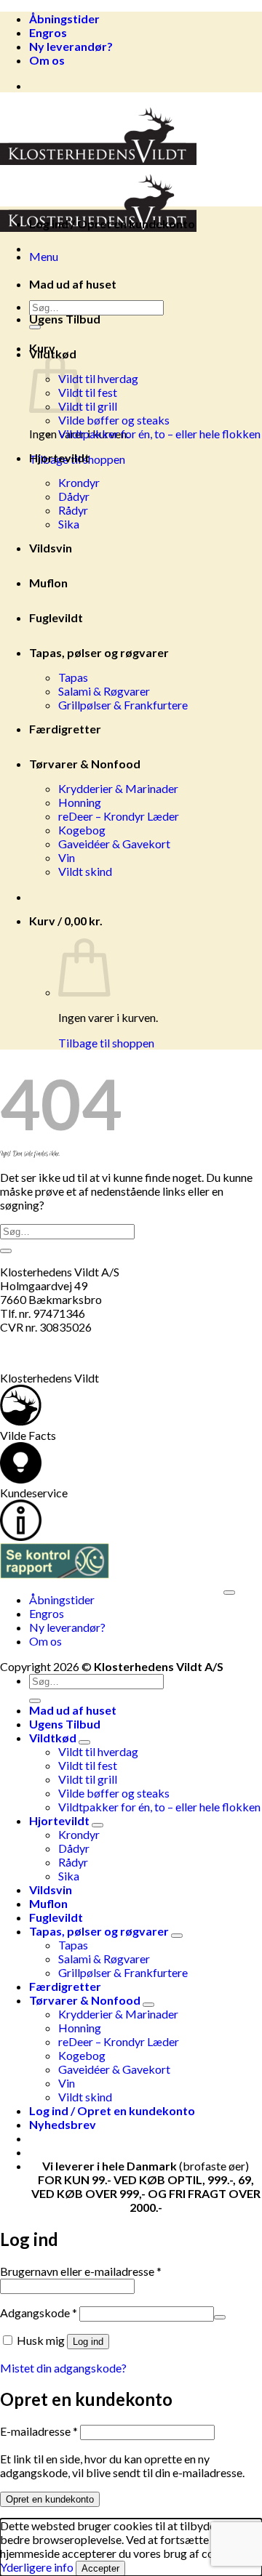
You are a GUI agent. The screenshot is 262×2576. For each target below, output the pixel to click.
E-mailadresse (39, 2431)
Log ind (88, 2342)
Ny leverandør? (71, 46)
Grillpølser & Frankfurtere (123, 705)
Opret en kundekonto (50, 2499)
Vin (67, 857)
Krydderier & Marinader (118, 788)
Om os (47, 60)
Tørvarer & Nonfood (85, 764)
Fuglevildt (56, 617)
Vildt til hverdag (98, 378)
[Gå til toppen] (229, 1593)
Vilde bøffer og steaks (114, 420)
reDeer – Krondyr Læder (119, 816)
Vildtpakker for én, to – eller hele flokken (159, 434)
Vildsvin (51, 548)
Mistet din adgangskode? (63, 2368)
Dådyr (74, 496)
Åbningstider (64, 19)
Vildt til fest (88, 392)
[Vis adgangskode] (220, 2317)
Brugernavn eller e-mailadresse (81, 2271)
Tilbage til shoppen (106, 1043)
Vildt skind (85, 871)
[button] (44, 256)
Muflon (48, 583)
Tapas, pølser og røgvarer (99, 652)
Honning (80, 802)
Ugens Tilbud (65, 319)
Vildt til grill (88, 406)
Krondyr (79, 482)
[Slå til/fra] (84, 1742)
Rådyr (73, 510)
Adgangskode (39, 2313)
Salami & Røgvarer (104, 691)
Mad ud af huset (73, 284)
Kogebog (82, 830)
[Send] (6, 1251)
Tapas (73, 677)
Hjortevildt (59, 458)
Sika (69, 524)
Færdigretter (65, 729)
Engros (48, 32)
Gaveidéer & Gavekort (114, 844)
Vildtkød (53, 354)
